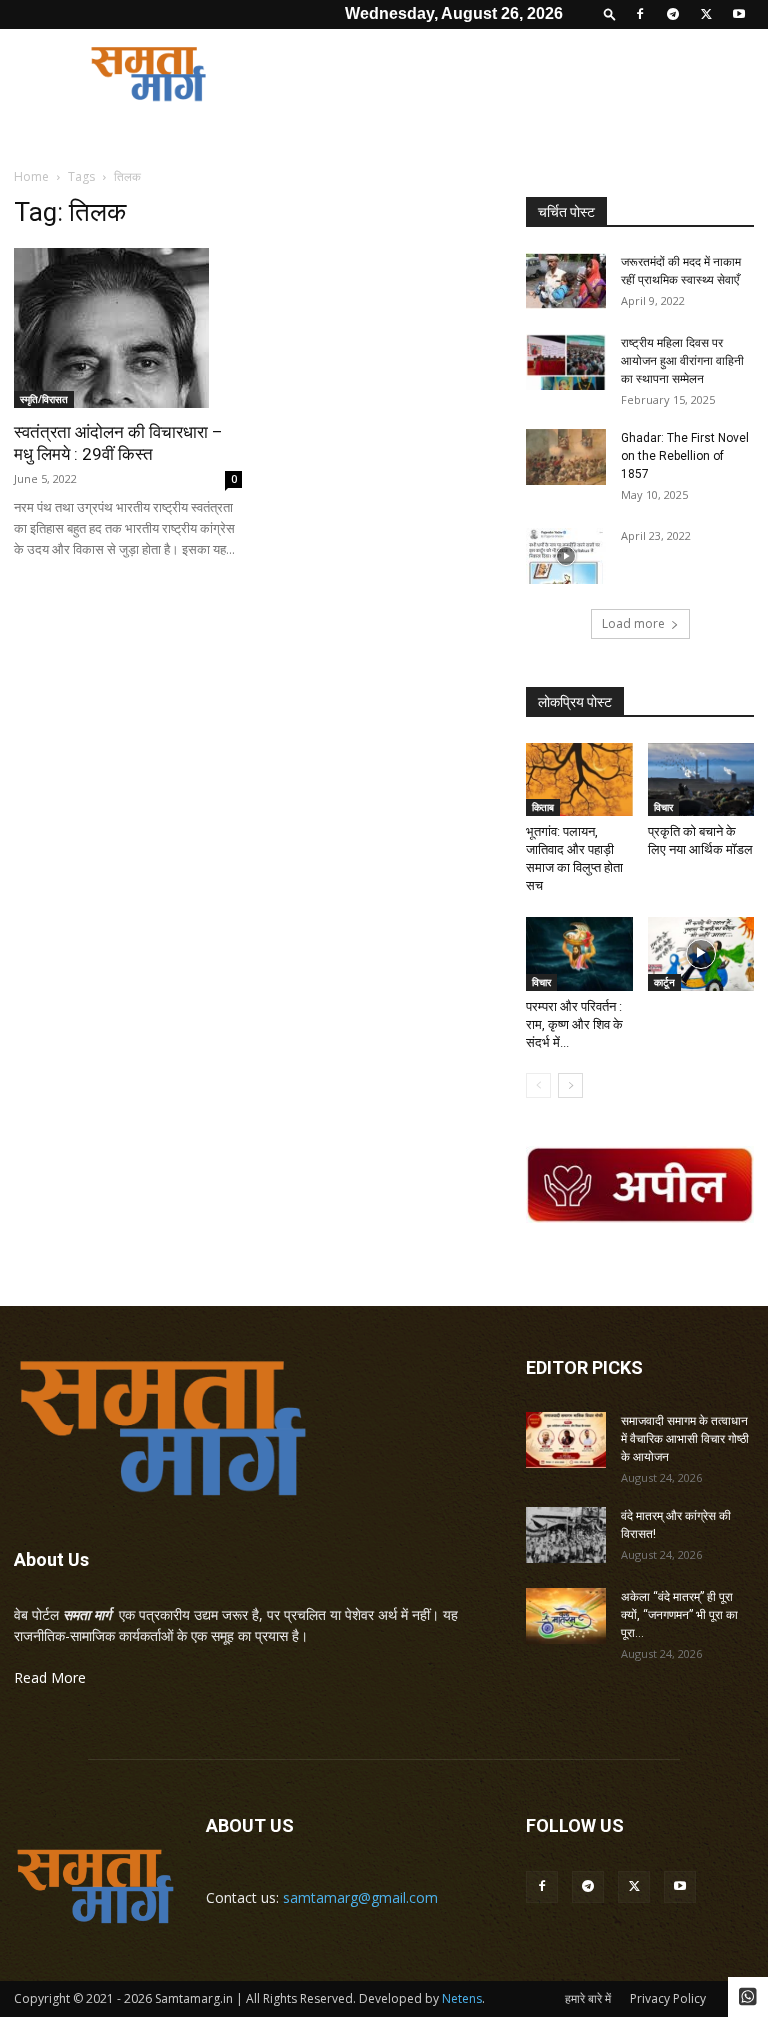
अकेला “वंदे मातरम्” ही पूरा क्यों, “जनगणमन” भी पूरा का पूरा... (679, 1615)
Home (31, 176)
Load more (633, 623)
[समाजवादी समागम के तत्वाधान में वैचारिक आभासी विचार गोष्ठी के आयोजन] (566, 1440)
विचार (663, 807)
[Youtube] (739, 14)
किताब (543, 807)
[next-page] (570, 1085)
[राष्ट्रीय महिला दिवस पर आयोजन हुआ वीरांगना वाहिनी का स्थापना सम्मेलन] (566, 362)
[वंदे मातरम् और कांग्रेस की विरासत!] (566, 1535)
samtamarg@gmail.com (360, 1897)
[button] (610, 13)
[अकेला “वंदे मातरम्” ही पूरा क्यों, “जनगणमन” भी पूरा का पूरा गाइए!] (566, 1616)
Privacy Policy (668, 1998)
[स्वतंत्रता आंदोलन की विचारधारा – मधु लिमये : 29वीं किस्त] (128, 328)
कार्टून (664, 982)
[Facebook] (640, 14)
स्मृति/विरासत (44, 399)
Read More (50, 1677)
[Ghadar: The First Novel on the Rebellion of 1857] (566, 457)
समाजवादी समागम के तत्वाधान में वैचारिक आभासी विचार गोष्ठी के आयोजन (685, 1439)
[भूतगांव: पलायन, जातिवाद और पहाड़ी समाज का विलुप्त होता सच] (579, 779)
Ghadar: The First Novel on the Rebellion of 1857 (685, 456)
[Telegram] (673, 14)
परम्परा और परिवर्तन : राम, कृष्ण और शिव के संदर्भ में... (574, 1024)
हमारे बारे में (588, 1998)
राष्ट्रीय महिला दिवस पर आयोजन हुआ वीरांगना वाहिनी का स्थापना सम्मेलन (682, 361)
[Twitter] (706, 14)
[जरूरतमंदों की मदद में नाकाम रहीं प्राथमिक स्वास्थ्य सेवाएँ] (566, 281)
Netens (462, 1998)
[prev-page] (538, 1085)
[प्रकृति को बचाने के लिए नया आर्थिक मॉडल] (701, 779)
